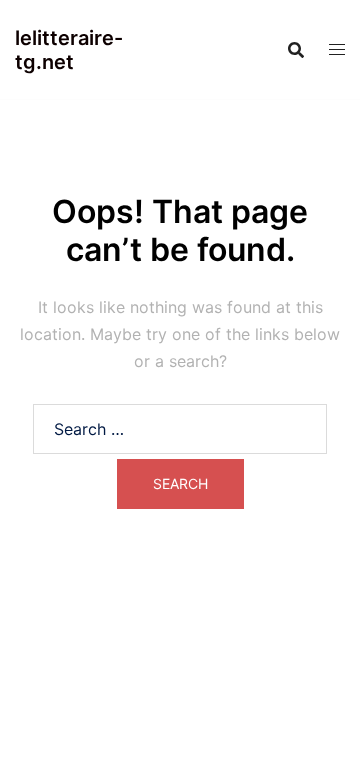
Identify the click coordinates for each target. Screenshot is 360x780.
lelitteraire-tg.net (69, 50)
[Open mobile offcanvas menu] (337, 49)
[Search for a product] (296, 50)
